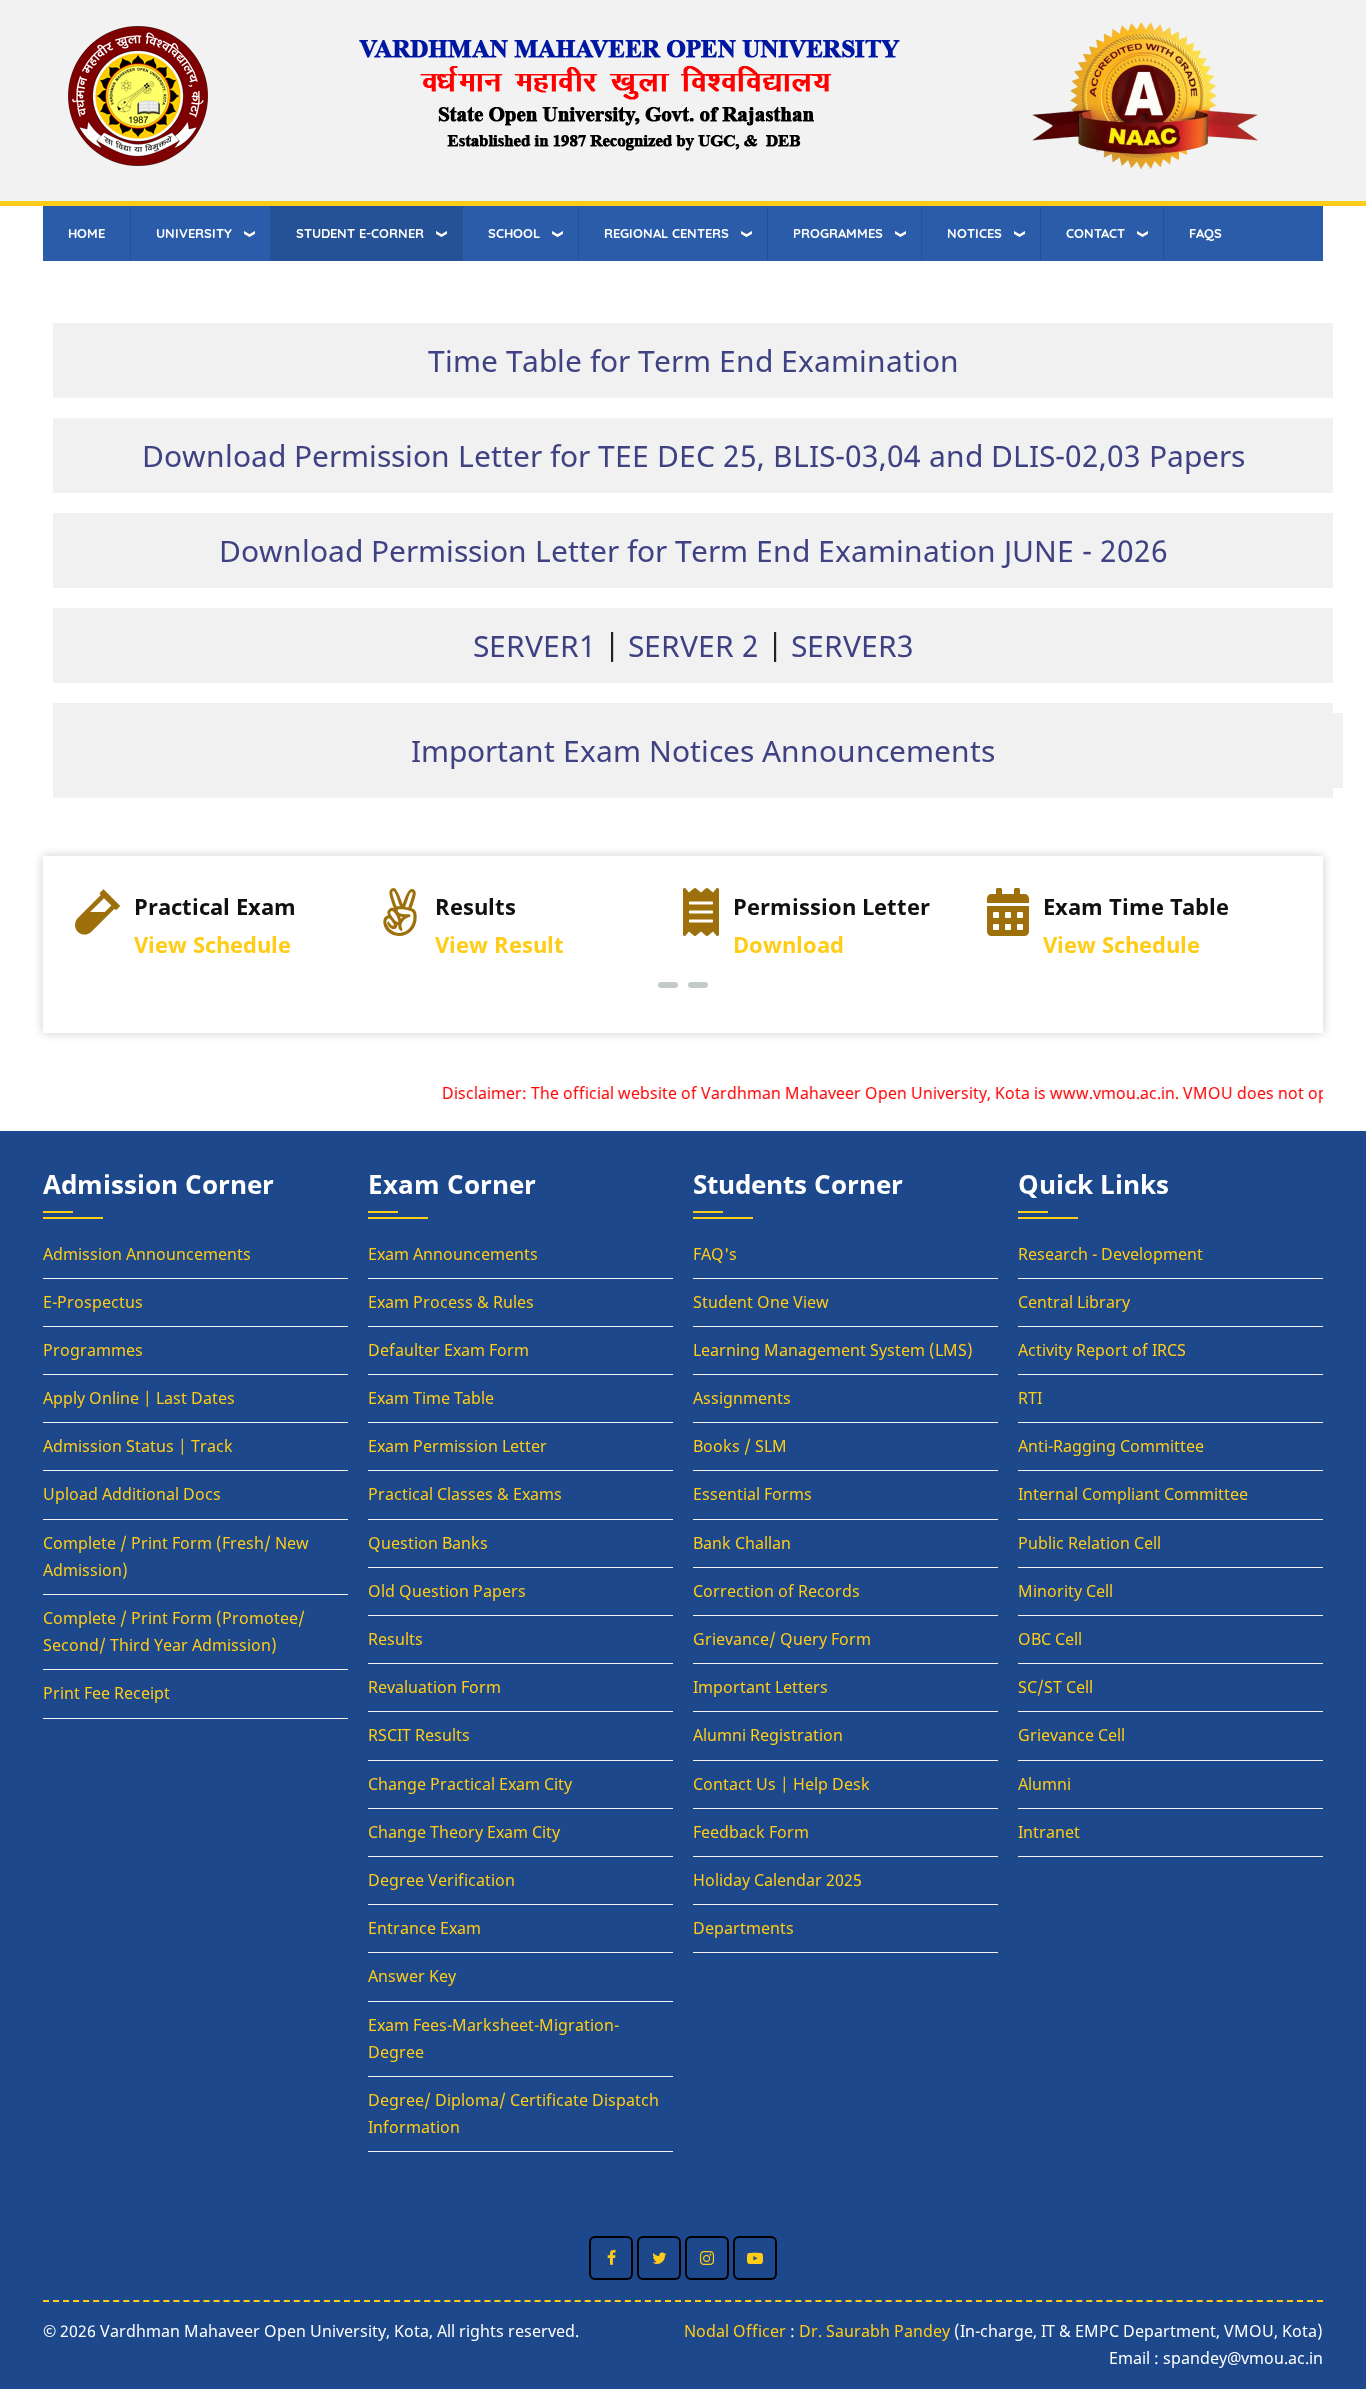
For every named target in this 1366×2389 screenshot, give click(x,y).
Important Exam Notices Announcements (703, 750)
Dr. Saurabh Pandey (874, 2331)
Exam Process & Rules (451, 1302)
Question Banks (428, 1543)
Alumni (1044, 1784)
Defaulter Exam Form (448, 1350)
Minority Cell (1065, 1591)
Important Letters (760, 1687)
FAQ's (715, 1254)
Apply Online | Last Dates (139, 1398)
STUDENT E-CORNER (360, 233)
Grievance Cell (1071, 1735)
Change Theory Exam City (464, 1832)
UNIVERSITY (194, 233)
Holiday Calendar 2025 (777, 1880)
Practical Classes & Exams (465, 1494)
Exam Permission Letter (457, 1446)
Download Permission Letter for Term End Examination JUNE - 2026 (693, 550)
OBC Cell (1050, 1639)
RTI (1030, 1398)
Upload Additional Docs (132, 1494)
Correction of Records (776, 1591)
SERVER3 (852, 645)
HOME (86, 233)
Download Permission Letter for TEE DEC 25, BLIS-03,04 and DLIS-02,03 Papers (693, 455)
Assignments (742, 1398)
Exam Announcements (453, 1254)
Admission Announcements (147, 1254)
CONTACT (1095, 233)
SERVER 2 (693, 645)
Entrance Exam (424, 1928)
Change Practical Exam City (470, 1784)
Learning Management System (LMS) (833, 1350)
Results (395, 1639)
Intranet (1049, 1832)
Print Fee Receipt (106, 1693)
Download (788, 944)
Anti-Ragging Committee (1111, 1446)
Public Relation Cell (1089, 1543)
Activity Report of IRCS (1102, 1350)
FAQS (1205, 233)
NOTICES (974, 233)
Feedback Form (751, 1832)
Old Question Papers (447, 1591)
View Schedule (212, 944)
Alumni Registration (768, 1735)
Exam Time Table (431, 1398)
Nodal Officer (735, 2331)
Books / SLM (740, 1446)
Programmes (93, 1350)
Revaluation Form (434, 1687)
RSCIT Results (419, 1735)
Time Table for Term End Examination (693, 360)
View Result (499, 944)
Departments (743, 1928)
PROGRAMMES (838, 233)
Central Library (1074, 1302)
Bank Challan (742, 1543)
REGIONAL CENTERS (666, 233)
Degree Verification (441, 1880)
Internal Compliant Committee (1133, 1494)
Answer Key (412, 1976)
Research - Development (1110, 1254)
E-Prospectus (93, 1302)
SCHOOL (514, 233)
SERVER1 (534, 645)
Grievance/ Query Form (782, 1639)
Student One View (761, 1302)
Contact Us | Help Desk (781, 1784)
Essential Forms (752, 1494)
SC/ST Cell (1055, 1687)
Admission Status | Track (138, 1446)
